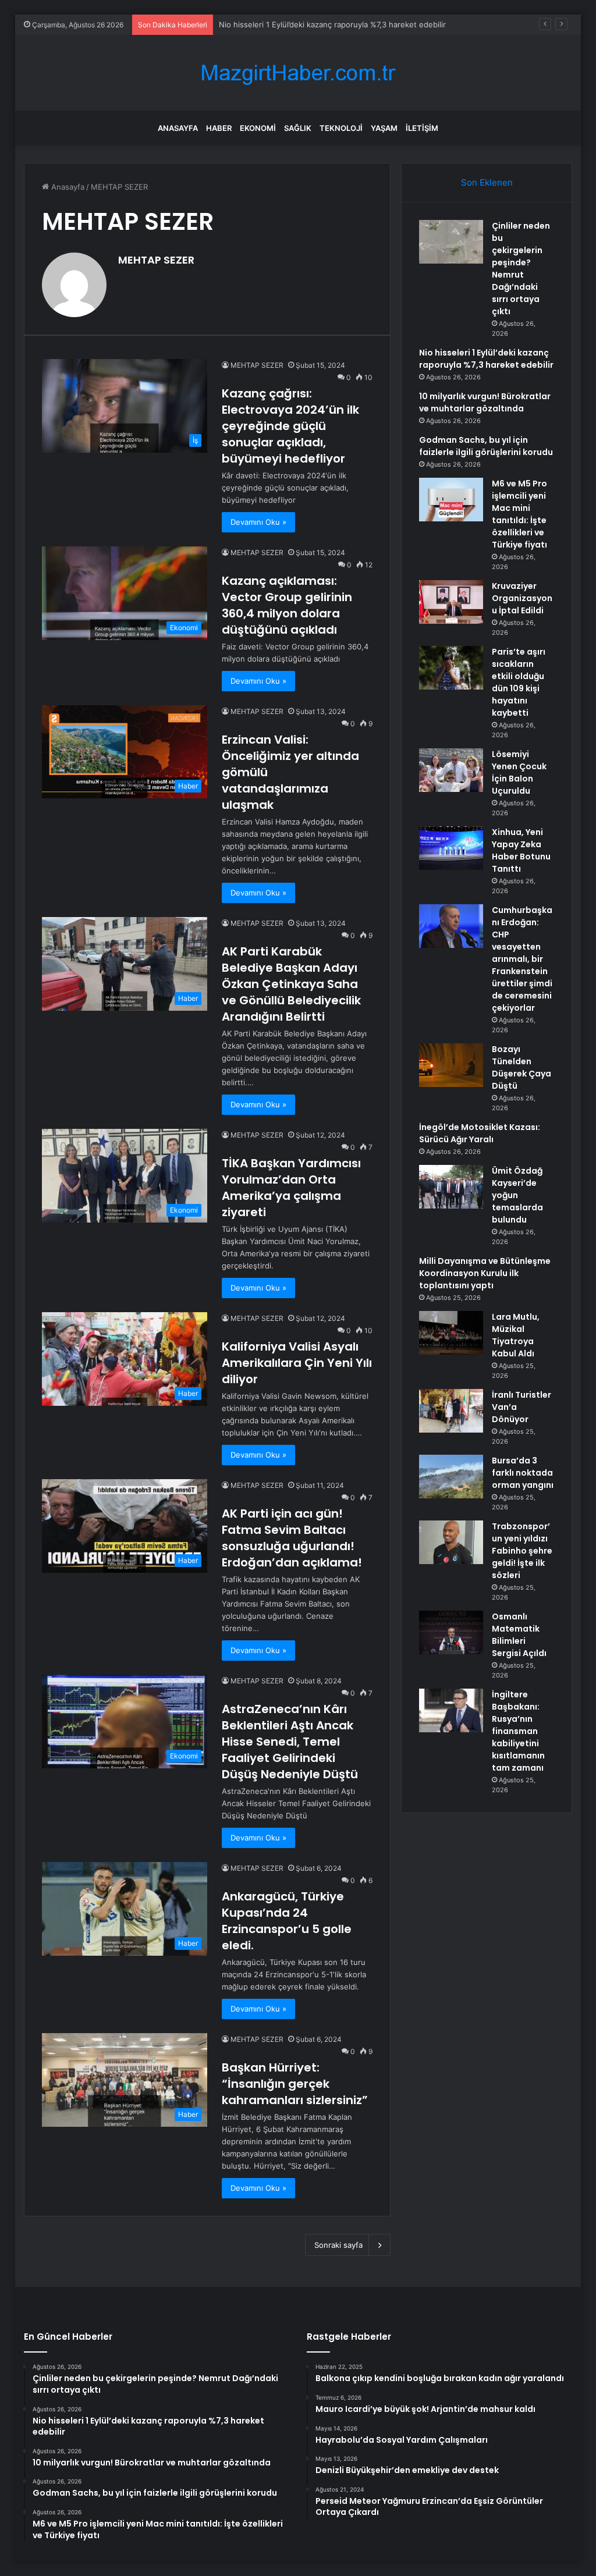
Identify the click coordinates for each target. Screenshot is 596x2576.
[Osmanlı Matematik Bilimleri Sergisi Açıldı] (451, 1632)
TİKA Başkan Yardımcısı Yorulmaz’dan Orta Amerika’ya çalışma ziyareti (291, 1188)
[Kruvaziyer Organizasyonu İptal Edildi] (451, 602)
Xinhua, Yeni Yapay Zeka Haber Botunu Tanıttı (521, 850)
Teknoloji (341, 128)
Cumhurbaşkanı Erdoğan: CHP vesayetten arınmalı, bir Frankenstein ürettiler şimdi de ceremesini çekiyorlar (522, 959)
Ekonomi (258, 128)
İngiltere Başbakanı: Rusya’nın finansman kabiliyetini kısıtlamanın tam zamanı (518, 1731)
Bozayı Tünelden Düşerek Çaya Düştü (521, 1067)
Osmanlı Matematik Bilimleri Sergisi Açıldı (519, 1635)
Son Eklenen (487, 182)
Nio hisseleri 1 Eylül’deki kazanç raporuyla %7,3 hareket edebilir (486, 359)
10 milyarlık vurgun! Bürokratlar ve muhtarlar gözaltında (485, 402)
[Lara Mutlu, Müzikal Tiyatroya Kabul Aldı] (451, 1333)
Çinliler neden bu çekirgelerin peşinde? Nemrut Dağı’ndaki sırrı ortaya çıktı (521, 269)
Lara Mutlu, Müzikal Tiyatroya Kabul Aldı (516, 1335)
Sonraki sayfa (338, 2245)
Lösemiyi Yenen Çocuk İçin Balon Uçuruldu (519, 772)
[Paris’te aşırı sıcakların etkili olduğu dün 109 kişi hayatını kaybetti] (451, 668)
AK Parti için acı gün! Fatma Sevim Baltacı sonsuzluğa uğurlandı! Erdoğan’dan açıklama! (292, 1538)
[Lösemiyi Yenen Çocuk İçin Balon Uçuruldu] (451, 770)
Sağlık (298, 128)
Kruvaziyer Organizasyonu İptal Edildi (522, 598)
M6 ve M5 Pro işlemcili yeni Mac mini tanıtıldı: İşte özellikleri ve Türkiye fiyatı (519, 514)
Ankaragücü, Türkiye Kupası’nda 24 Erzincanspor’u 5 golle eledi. (287, 1921)
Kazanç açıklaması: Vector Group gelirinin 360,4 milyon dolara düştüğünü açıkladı (287, 605)
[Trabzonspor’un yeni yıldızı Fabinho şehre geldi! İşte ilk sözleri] (451, 1542)
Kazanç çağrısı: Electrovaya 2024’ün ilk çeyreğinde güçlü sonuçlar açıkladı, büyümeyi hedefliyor (290, 426)
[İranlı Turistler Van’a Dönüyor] (451, 1411)
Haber (219, 128)
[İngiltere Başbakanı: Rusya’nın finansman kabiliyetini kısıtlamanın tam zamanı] (451, 1710)
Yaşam (384, 128)
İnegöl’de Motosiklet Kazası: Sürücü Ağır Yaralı (480, 1133)
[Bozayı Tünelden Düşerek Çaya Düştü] (451, 1065)
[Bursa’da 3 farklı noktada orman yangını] (451, 1477)
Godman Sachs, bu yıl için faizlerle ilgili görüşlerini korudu (486, 446)
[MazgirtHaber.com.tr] (298, 73)
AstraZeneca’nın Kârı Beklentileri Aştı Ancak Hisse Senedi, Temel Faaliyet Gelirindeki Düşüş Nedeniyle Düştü (290, 1742)
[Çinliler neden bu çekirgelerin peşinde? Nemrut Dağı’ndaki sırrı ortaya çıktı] (451, 242)
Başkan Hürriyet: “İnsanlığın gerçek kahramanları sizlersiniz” (295, 2084)
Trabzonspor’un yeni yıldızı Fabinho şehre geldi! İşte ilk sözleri (522, 1551)
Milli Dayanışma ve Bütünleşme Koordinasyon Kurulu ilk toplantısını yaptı (485, 1273)
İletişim (422, 128)
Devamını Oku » (258, 522)
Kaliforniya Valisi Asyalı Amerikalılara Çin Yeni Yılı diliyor (297, 1363)
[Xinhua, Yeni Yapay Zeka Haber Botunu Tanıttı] (451, 848)
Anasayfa (178, 128)
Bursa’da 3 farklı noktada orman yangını (523, 1473)
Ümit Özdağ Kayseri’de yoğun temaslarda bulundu (517, 1195)
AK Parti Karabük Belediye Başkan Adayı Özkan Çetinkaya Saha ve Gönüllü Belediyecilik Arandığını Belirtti (291, 984)
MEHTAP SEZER (156, 260)
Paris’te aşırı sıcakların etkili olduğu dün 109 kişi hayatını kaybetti (519, 682)
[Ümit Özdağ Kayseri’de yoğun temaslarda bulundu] (451, 1187)
